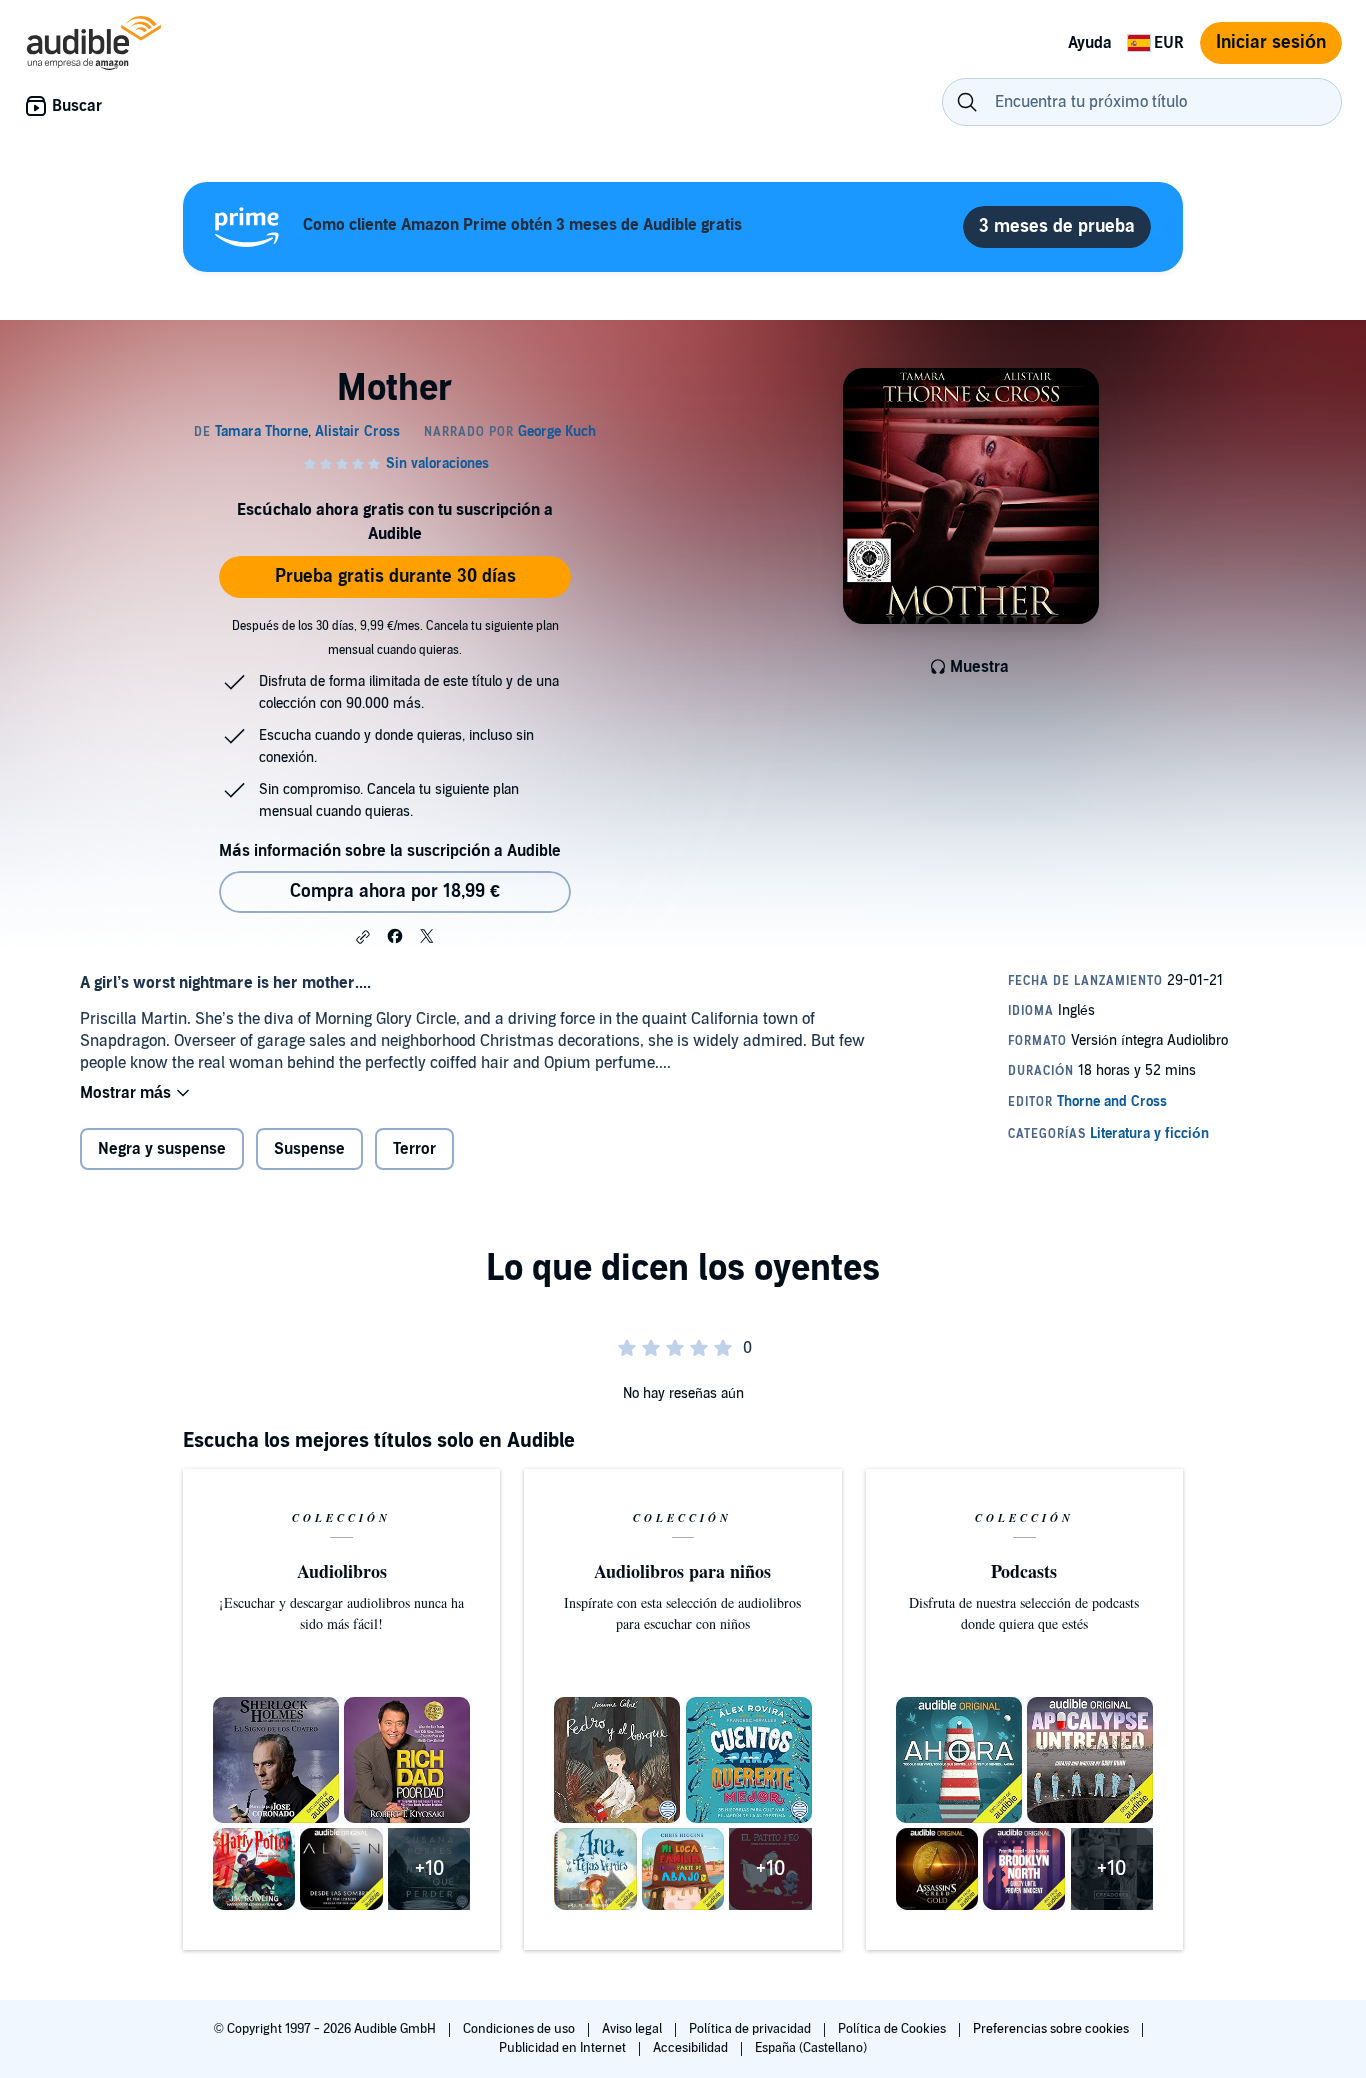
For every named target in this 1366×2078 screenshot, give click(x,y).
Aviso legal (633, 2029)
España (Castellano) (811, 2048)
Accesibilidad (692, 2048)
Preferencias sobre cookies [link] (1051, 2029)
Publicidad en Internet (564, 2048)
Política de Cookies (893, 2029)
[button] (363, 937)
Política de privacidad (751, 2029)
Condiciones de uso (520, 2029)
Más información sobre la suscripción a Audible (390, 851)
